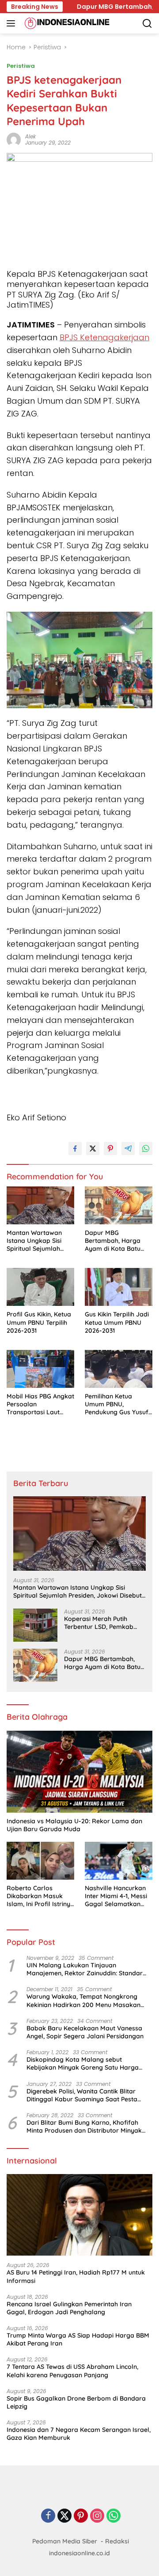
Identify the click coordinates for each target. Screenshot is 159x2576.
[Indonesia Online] (66, 23)
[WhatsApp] (114, 2516)
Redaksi (117, 2541)
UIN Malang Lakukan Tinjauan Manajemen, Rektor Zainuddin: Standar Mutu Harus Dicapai (85, 1969)
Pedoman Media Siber (65, 2541)
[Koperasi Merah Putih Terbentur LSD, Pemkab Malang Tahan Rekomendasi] (35, 1625)
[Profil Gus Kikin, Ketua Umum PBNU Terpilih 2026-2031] (40, 1287)
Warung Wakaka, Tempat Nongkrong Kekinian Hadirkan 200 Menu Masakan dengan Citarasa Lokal (83, 2000)
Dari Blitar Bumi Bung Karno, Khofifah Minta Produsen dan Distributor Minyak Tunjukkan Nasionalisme (84, 2126)
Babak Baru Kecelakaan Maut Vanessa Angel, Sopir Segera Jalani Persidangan (85, 2032)
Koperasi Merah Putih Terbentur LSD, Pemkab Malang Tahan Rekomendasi (99, 1623)
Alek (30, 136)
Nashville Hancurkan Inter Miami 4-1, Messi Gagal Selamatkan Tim (116, 1896)
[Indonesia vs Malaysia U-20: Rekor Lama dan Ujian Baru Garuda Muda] (79, 1772)
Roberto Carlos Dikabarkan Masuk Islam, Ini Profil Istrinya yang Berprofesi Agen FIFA (40, 1896)
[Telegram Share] (128, 1149)
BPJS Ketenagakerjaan (104, 337)
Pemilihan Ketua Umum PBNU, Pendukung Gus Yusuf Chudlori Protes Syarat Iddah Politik (118, 1404)
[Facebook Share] (75, 1149)
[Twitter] (64, 2516)
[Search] (147, 24)
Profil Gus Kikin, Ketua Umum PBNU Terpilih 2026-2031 (39, 1322)
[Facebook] (48, 2516)
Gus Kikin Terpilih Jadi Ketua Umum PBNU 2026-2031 (117, 1322)
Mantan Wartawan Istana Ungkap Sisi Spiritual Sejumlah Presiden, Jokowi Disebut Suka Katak (36, 1241)
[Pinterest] (81, 2516)
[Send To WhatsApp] (146, 1149)
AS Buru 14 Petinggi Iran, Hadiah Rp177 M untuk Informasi (76, 2276)
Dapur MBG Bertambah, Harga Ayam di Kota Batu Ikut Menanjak (113, 1241)
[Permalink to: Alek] (14, 139)
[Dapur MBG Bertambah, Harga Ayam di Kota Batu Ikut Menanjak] (119, 1205)
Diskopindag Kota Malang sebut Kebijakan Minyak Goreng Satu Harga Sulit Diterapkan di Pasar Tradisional (83, 2063)
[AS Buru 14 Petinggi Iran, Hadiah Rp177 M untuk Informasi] (79, 2215)
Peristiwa (21, 66)
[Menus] (13, 23)
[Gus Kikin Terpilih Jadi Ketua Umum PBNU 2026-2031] (119, 1287)
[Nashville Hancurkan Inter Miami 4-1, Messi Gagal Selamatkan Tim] (119, 1861)
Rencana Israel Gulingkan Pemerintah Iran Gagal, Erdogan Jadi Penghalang (69, 2308)
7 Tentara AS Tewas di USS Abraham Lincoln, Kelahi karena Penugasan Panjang (72, 2371)
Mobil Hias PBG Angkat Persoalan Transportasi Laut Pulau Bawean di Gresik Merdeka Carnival (40, 1404)
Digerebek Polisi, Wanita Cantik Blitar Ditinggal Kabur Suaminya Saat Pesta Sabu (82, 2095)
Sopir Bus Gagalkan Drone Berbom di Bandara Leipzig (76, 2402)
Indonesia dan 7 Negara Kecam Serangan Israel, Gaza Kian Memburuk (79, 2434)
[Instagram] (97, 2516)
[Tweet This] (93, 1149)
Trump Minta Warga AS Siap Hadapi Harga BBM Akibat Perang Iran (78, 2339)
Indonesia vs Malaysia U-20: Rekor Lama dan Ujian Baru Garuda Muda (74, 1825)
